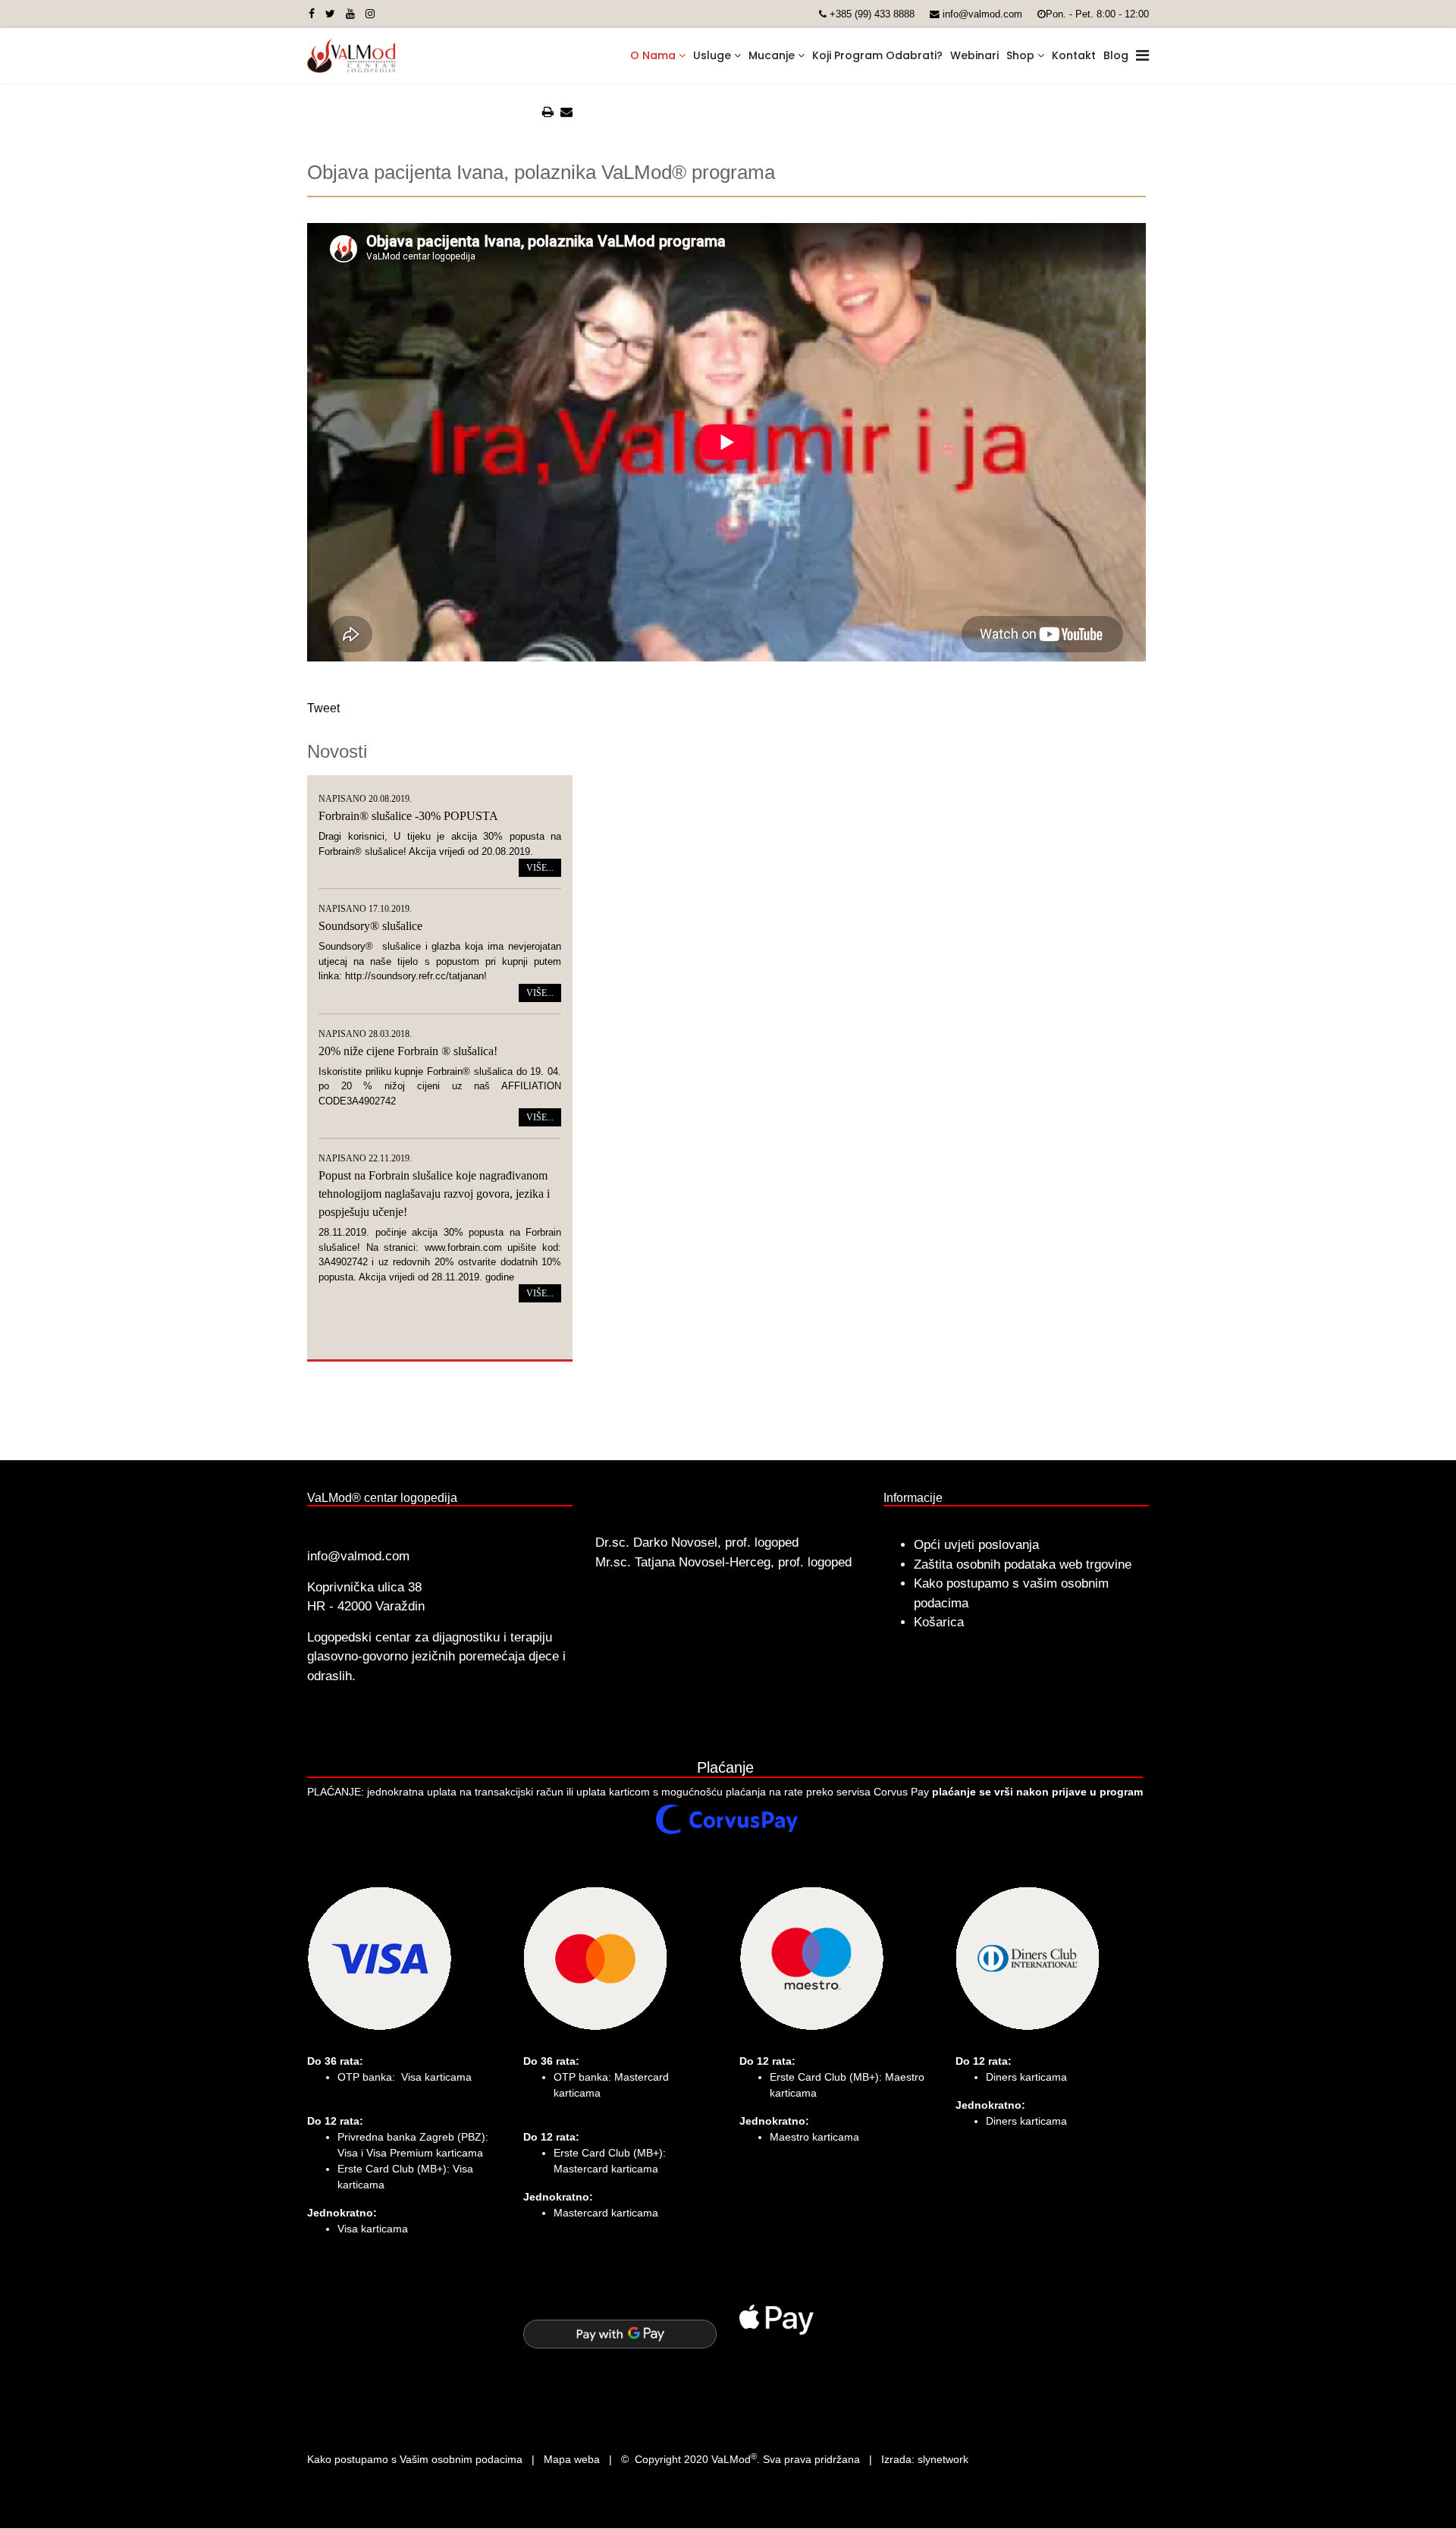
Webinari (974, 55)
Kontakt (1074, 55)
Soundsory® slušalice (370, 926)
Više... (540, 868)
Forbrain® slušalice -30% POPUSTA (408, 816)
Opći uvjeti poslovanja (976, 1545)
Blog (1116, 55)
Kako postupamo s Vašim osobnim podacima (415, 2459)
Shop (1020, 55)
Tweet (323, 708)
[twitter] (330, 14)
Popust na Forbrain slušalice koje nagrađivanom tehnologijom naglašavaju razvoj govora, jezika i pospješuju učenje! (434, 1194)
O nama (653, 55)
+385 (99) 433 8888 (872, 14)
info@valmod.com (982, 14)
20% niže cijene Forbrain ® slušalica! (408, 1051)
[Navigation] (1142, 56)
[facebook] (312, 14)
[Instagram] (370, 14)
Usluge (712, 55)
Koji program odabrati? (877, 55)
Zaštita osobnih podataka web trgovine (1023, 1565)
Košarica (939, 1622)
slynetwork (943, 2459)
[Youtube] (350, 14)
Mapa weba (572, 2459)
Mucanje (772, 55)
